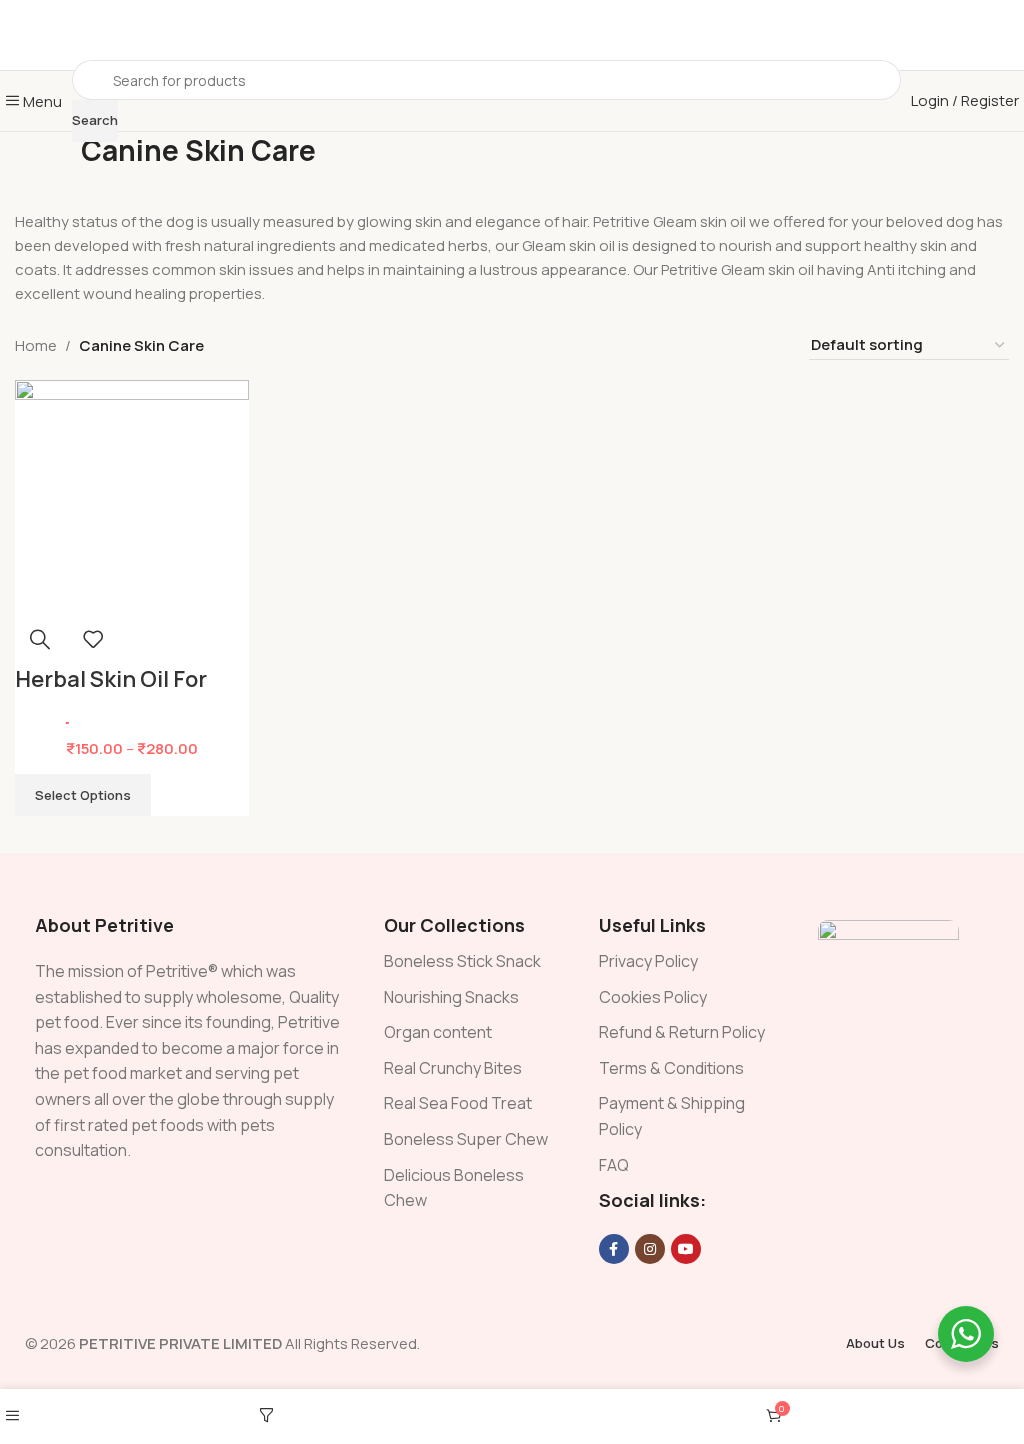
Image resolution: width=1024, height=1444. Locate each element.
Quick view (40, 639)
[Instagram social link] (650, 1249)
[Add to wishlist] (93, 639)
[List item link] (471, 962)
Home (36, 345)
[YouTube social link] (686, 1249)
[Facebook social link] (614, 1249)
